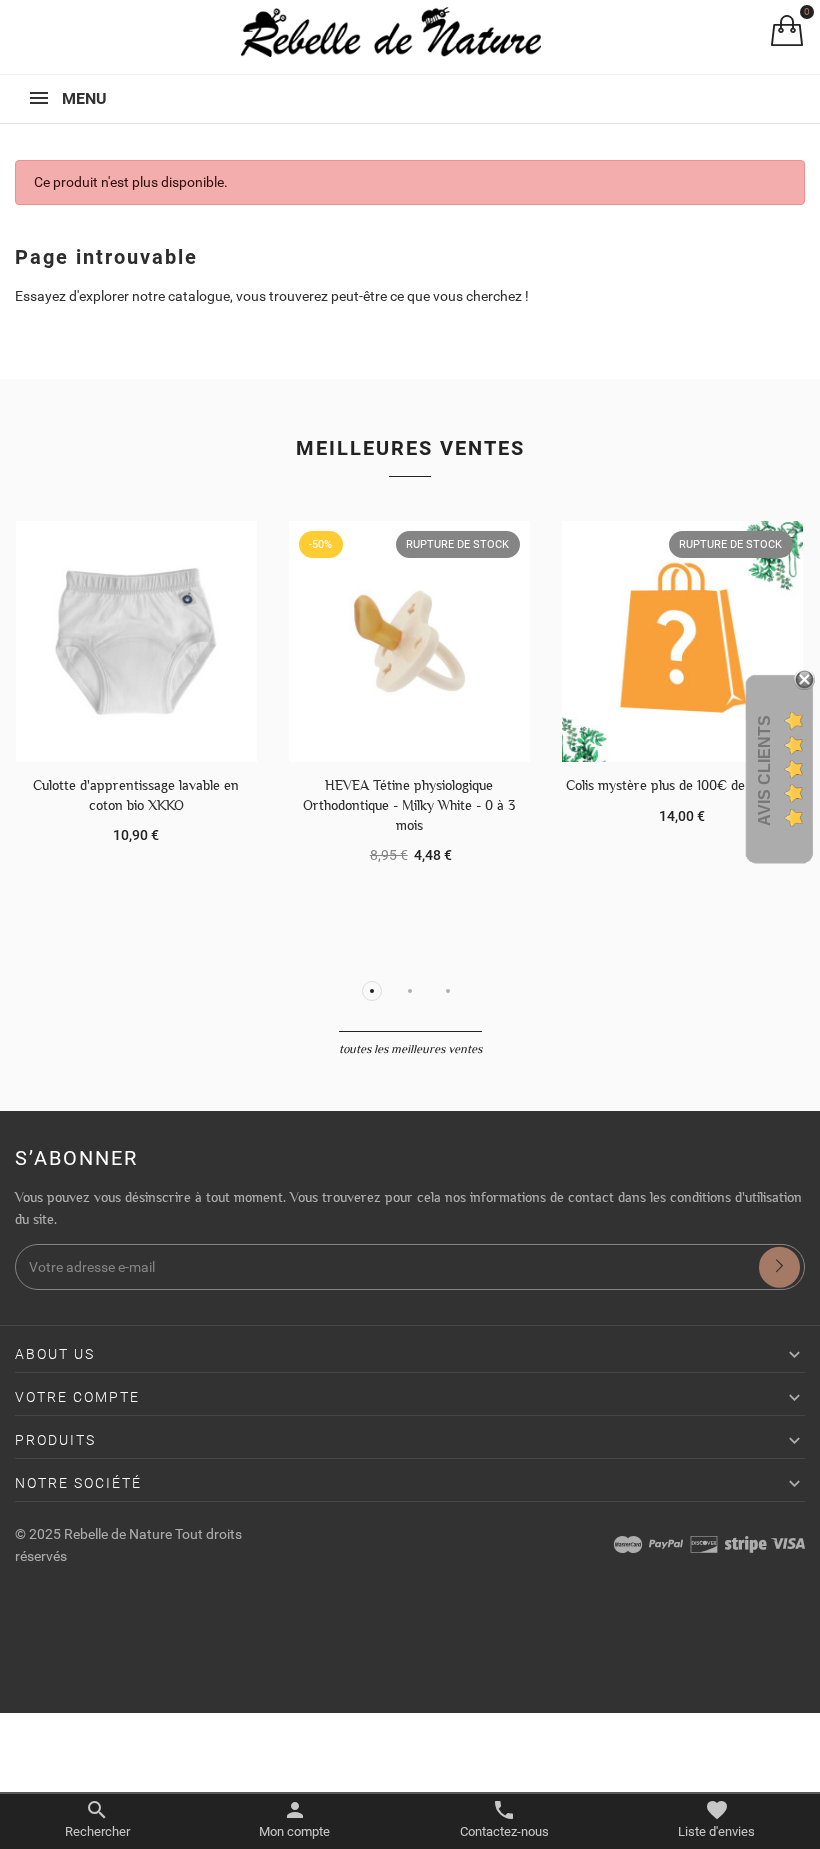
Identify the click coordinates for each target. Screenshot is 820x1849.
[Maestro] (628, 1544)
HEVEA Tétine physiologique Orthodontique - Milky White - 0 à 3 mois (409, 804)
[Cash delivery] (746, 1544)
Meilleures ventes (410, 448)
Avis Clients (764, 769)
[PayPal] (666, 1544)
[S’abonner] (779, 1267)
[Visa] (788, 1544)
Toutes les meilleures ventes (410, 1049)
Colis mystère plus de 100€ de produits (682, 785)
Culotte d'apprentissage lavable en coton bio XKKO (136, 795)
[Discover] (704, 1544)
